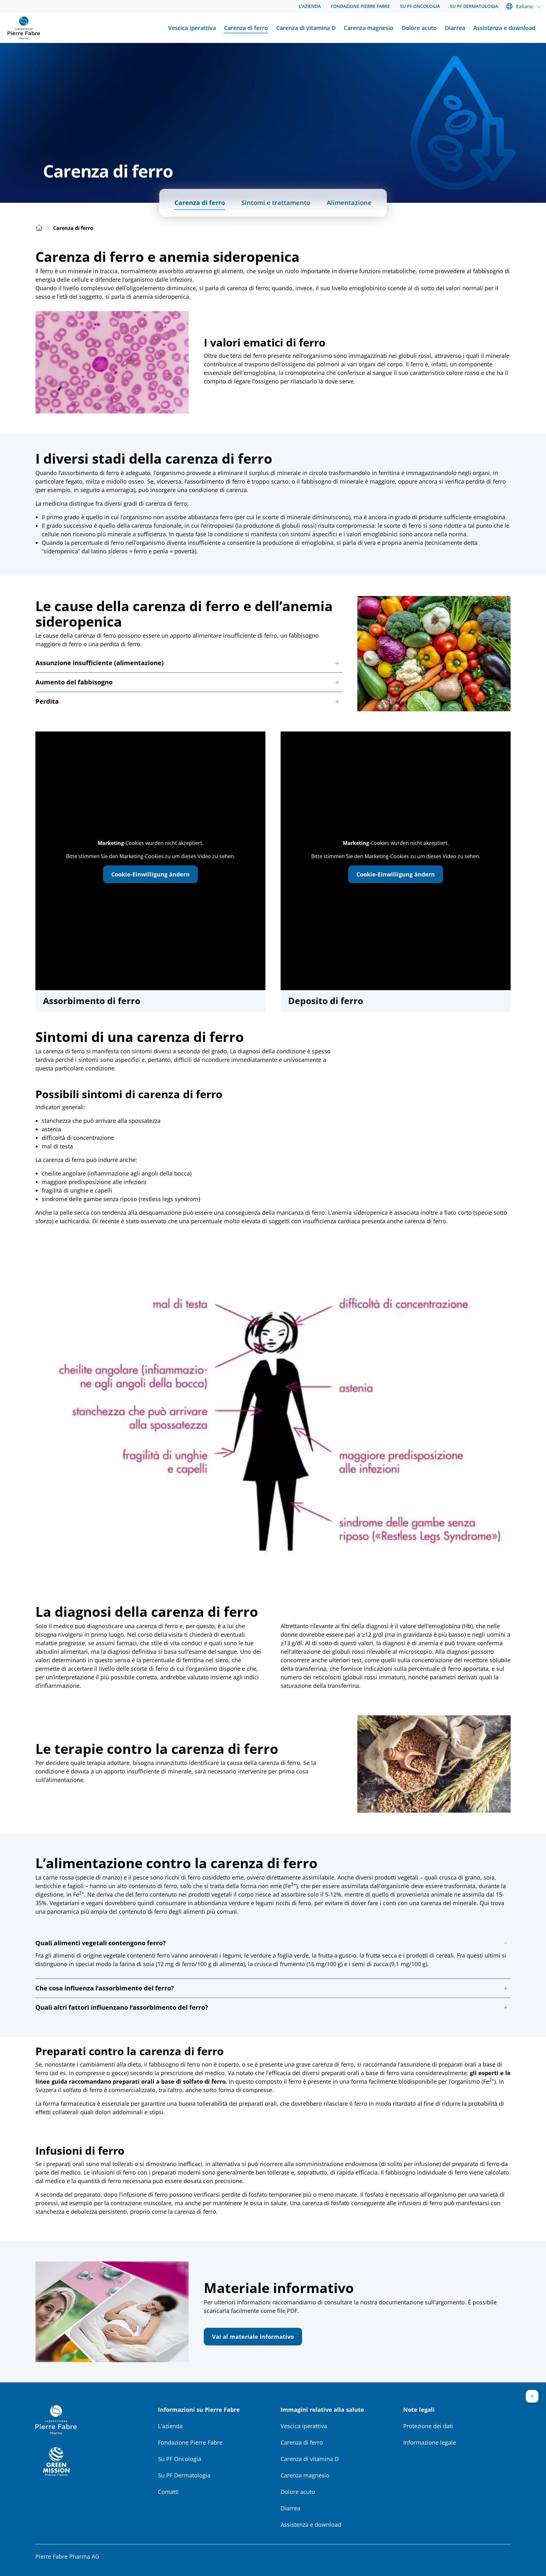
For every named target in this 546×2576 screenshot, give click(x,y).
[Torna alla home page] (24, 28)
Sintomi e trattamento (276, 203)
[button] (189, 663)
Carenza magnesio (305, 2475)
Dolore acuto (298, 2492)
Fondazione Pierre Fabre (190, 2442)
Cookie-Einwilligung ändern (150, 874)
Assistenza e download (311, 2525)
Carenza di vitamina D (310, 2459)
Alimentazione (349, 203)
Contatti (168, 2492)
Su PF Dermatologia (184, 2475)
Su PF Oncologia (180, 2459)
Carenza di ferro (200, 203)
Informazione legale (430, 2442)
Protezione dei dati (428, 2426)
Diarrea (290, 2508)
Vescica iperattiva (304, 2426)
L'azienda (170, 2426)
